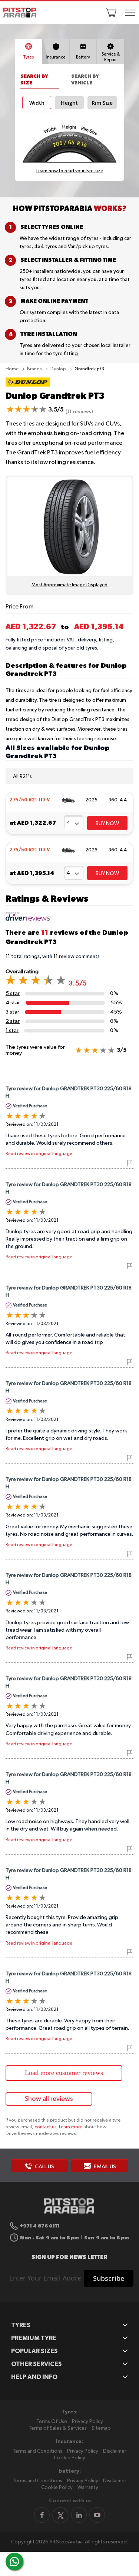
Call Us (44, 2167)
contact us (46, 2127)
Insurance (56, 57)
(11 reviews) (79, 412)
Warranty (88, 2487)
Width (37, 103)
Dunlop (59, 369)
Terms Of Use (52, 2422)
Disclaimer (115, 2451)
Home (13, 369)
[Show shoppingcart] (111, 13)
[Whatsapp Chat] (14, 2562)
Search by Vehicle (85, 79)
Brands (35, 369)
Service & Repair (111, 57)
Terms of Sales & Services (58, 2428)
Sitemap (101, 2428)
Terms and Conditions (37, 2451)
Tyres (28, 57)
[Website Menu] (130, 13)
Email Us (104, 2167)
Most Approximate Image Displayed (69, 585)
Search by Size (34, 79)
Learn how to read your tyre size (70, 171)
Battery (83, 57)
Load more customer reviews (64, 2073)
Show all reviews (49, 2099)
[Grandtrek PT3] (28, 387)
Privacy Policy (87, 2422)
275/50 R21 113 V (30, 800)
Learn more (71, 2127)
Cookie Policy (69, 2458)
